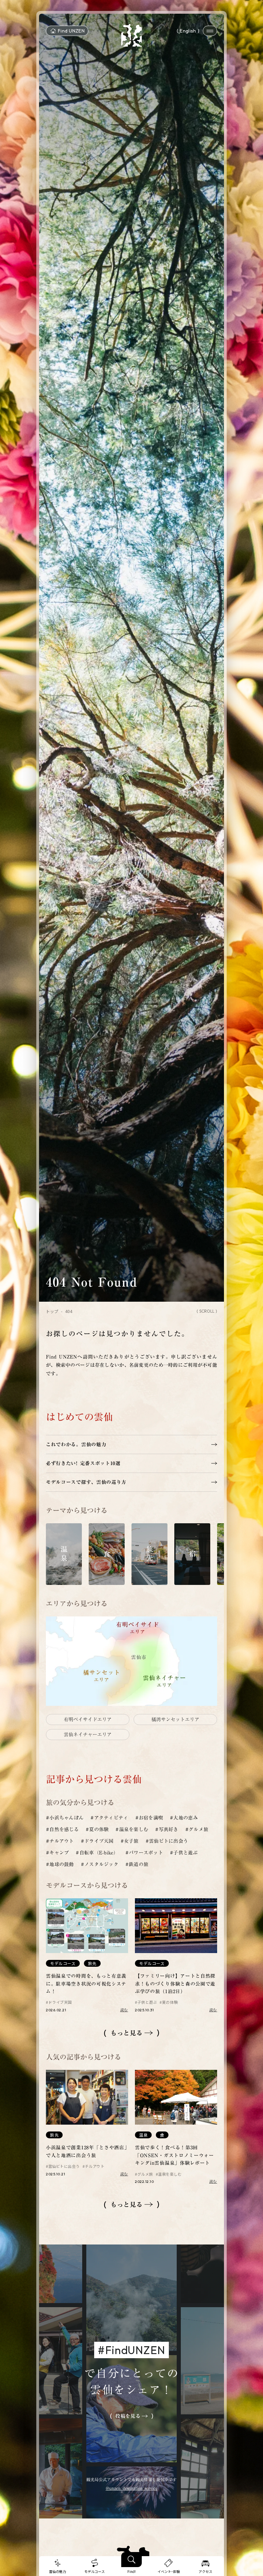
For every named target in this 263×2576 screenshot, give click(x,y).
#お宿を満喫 (149, 1818)
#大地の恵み (184, 1818)
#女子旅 (130, 1841)
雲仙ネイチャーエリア (88, 1735)
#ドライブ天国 (97, 1841)
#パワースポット (144, 1853)
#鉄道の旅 (137, 1864)
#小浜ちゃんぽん (65, 1818)
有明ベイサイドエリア (88, 1720)
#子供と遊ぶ (184, 1853)
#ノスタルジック (100, 1864)
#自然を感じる (62, 1829)
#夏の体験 (97, 1829)
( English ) (188, 31)
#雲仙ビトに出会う (167, 1841)
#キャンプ (57, 1853)
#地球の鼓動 (60, 1864)
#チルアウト (60, 1841)
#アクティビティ (109, 1818)
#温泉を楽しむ (132, 1829)
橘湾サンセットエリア (175, 1720)
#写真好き (167, 1829)
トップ (52, 1311)
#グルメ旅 (197, 1829)
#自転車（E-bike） (97, 1853)
